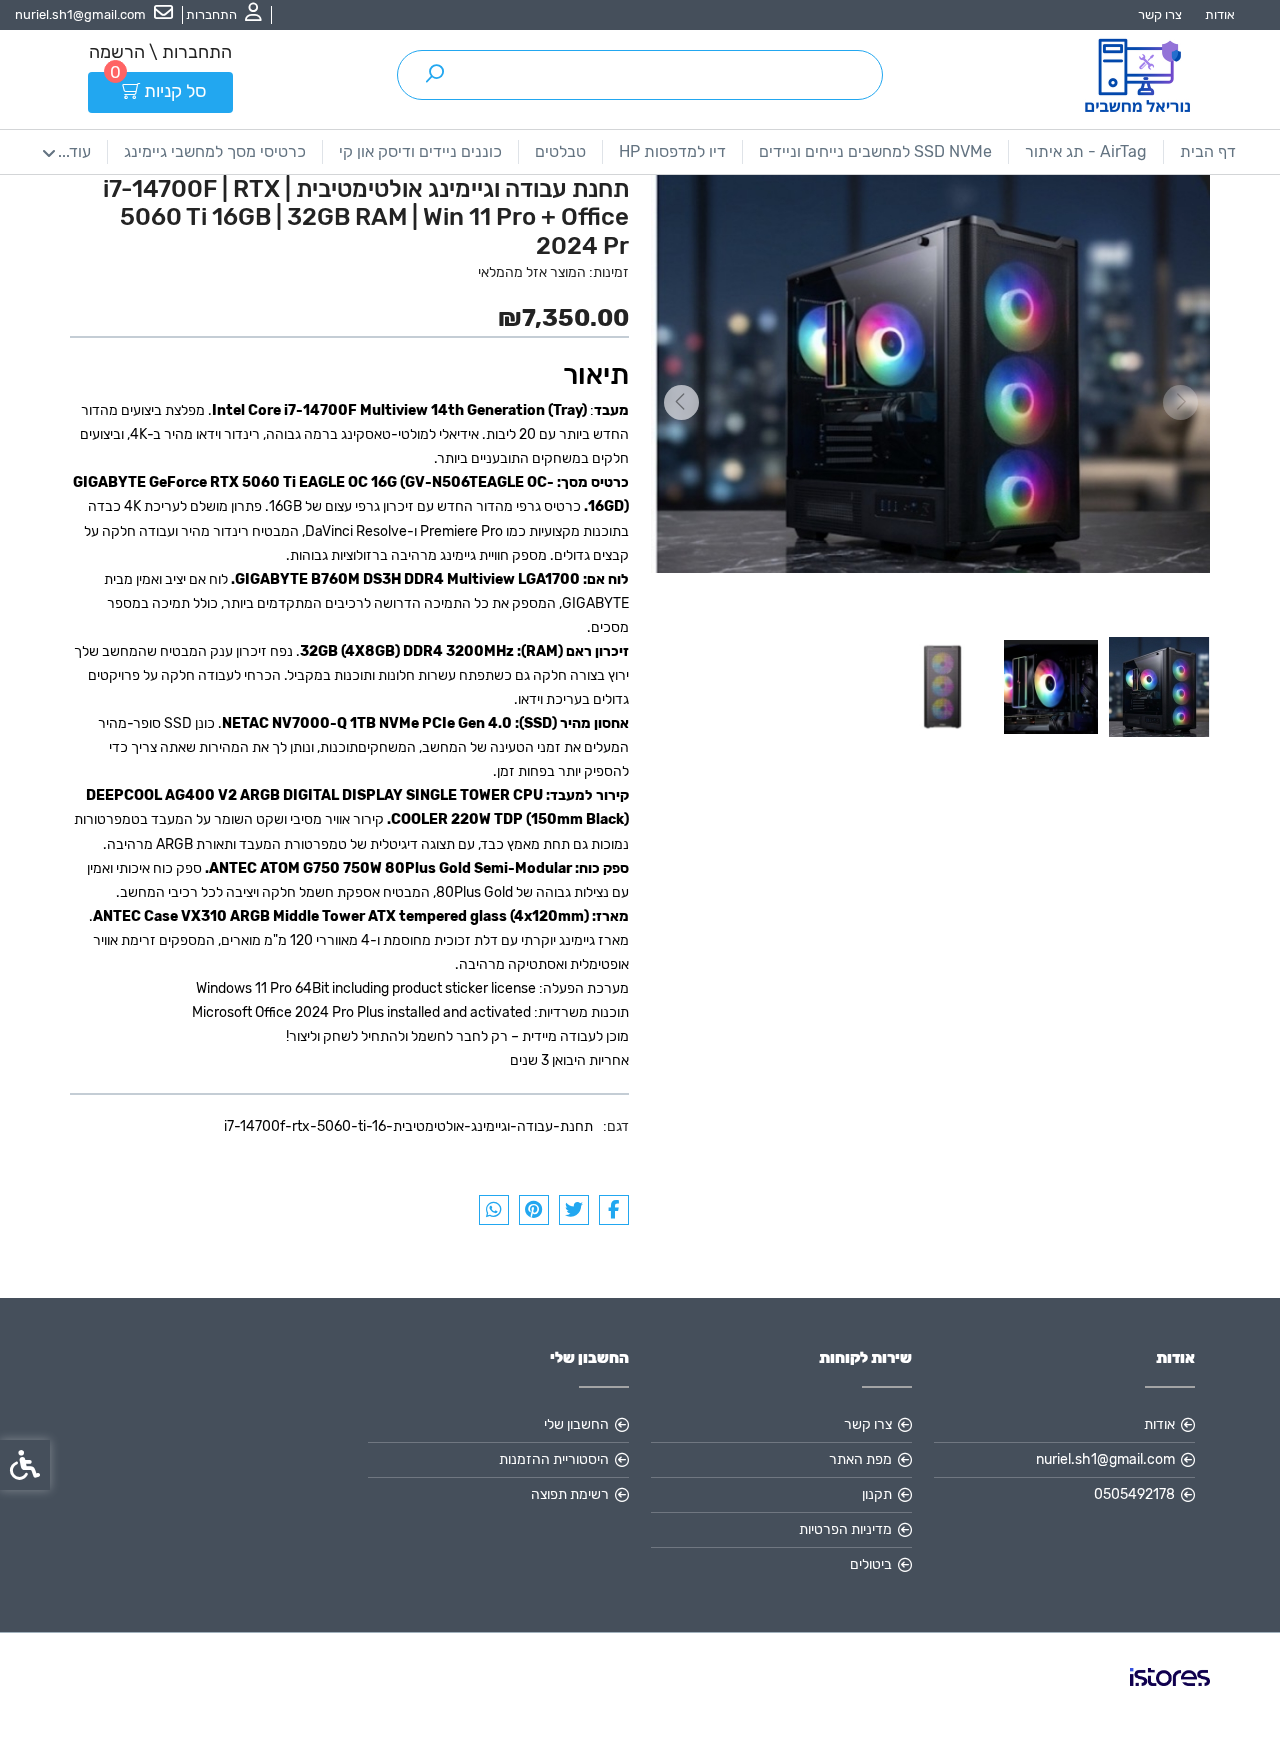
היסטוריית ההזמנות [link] (554, 1459)
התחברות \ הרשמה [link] (160, 52)
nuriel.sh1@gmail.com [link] (1105, 1459)
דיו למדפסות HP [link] (672, 151)
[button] (1159, 687)
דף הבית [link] (1208, 151)
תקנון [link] (877, 1494)
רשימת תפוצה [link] (570, 1494)
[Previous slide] (1180, 402)
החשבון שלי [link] (576, 1424)
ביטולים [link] (871, 1564)
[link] (224, 15)
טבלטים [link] (560, 151)
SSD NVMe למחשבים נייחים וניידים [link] (875, 151)
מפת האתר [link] (860, 1459)
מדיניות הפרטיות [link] (845, 1529)
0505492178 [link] (1134, 1494)
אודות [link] (1220, 14)
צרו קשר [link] (1160, 14)
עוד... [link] (74, 151)
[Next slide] (681, 402)
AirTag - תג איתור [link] (1086, 151)
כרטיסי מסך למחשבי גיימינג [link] (215, 151)
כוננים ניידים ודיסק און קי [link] (420, 151)
